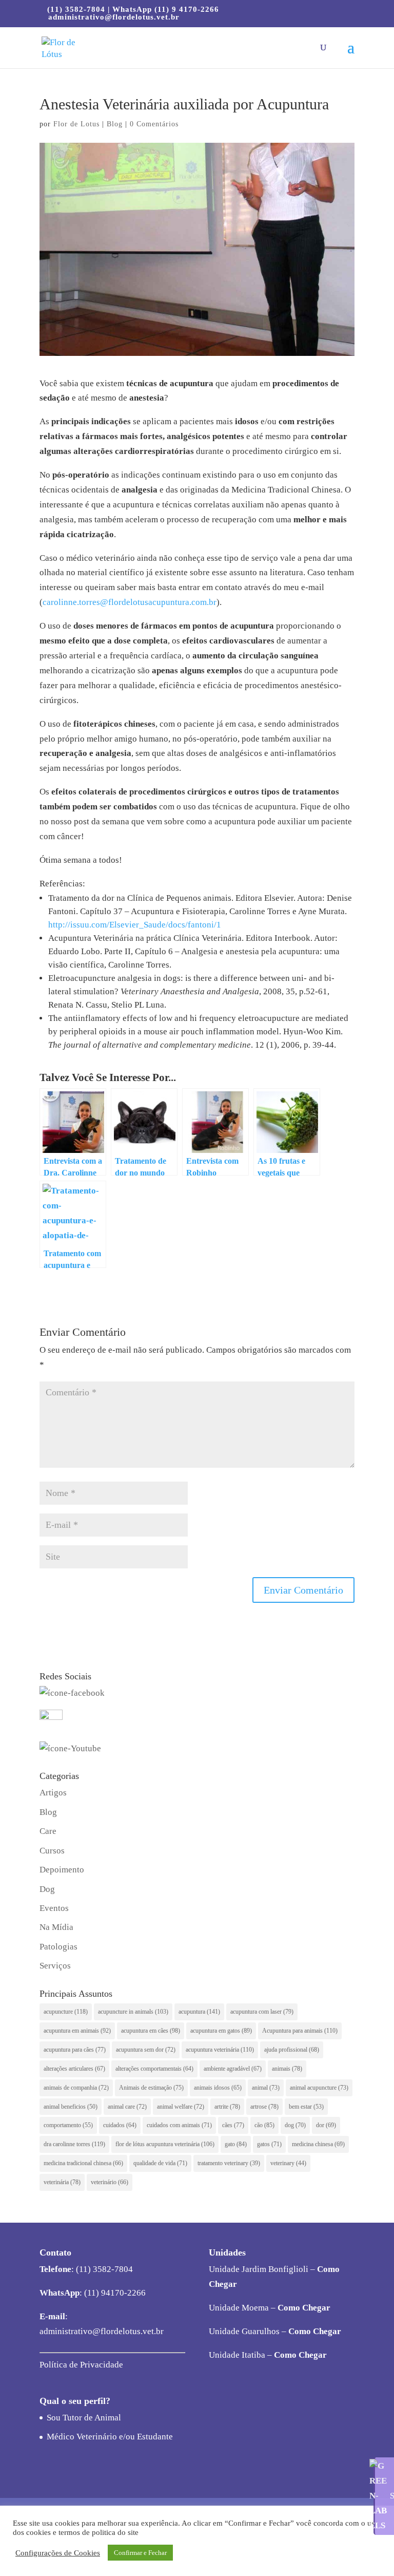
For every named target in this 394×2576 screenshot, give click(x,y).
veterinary (288, 2163)
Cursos (52, 1851)
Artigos (53, 1793)
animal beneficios (71, 2107)
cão (264, 2125)
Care (48, 1831)
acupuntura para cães (75, 2050)
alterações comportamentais (154, 2069)
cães (233, 2125)
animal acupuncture (319, 2088)
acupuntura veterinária (220, 2050)
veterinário (110, 2182)
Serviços (55, 1966)
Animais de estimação (151, 2088)
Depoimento (62, 1870)
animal (266, 2088)
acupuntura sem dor (146, 2050)
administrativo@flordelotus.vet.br (102, 2331)
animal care (127, 2107)
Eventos (54, 1908)
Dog (47, 1889)
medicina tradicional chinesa (83, 2163)
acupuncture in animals (133, 2012)
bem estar (306, 2107)
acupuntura (199, 2012)
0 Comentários (154, 124)
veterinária (62, 2182)
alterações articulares (74, 2069)
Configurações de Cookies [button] (58, 2553)
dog (295, 2125)
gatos (269, 2144)
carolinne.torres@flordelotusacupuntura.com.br (130, 602)
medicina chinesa (318, 2144)
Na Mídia (56, 1927)
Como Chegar (304, 2308)
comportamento (68, 2125)
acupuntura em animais (77, 2031)
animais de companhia (76, 2088)
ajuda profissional (292, 2050)
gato (236, 2144)
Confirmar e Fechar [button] (140, 2553)
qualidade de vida (160, 2163)
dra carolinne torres (74, 2144)
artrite (227, 2107)
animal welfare (181, 2107)
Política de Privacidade (81, 2365)
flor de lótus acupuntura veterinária (165, 2144)
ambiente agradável (233, 2069)
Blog (115, 124)
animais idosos (218, 2088)
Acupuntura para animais (300, 2031)
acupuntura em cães (151, 2031)
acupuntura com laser (262, 2012)
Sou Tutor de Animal (84, 2418)
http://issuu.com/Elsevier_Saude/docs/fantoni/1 (135, 925)
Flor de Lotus (76, 124)
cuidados (120, 2125)
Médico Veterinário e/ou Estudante (110, 2437)
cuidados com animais (179, 2125)
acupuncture (66, 2012)
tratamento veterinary (229, 2163)
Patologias (58, 1947)
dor (326, 2125)
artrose (264, 2107)
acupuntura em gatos (221, 2031)
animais (287, 2069)
